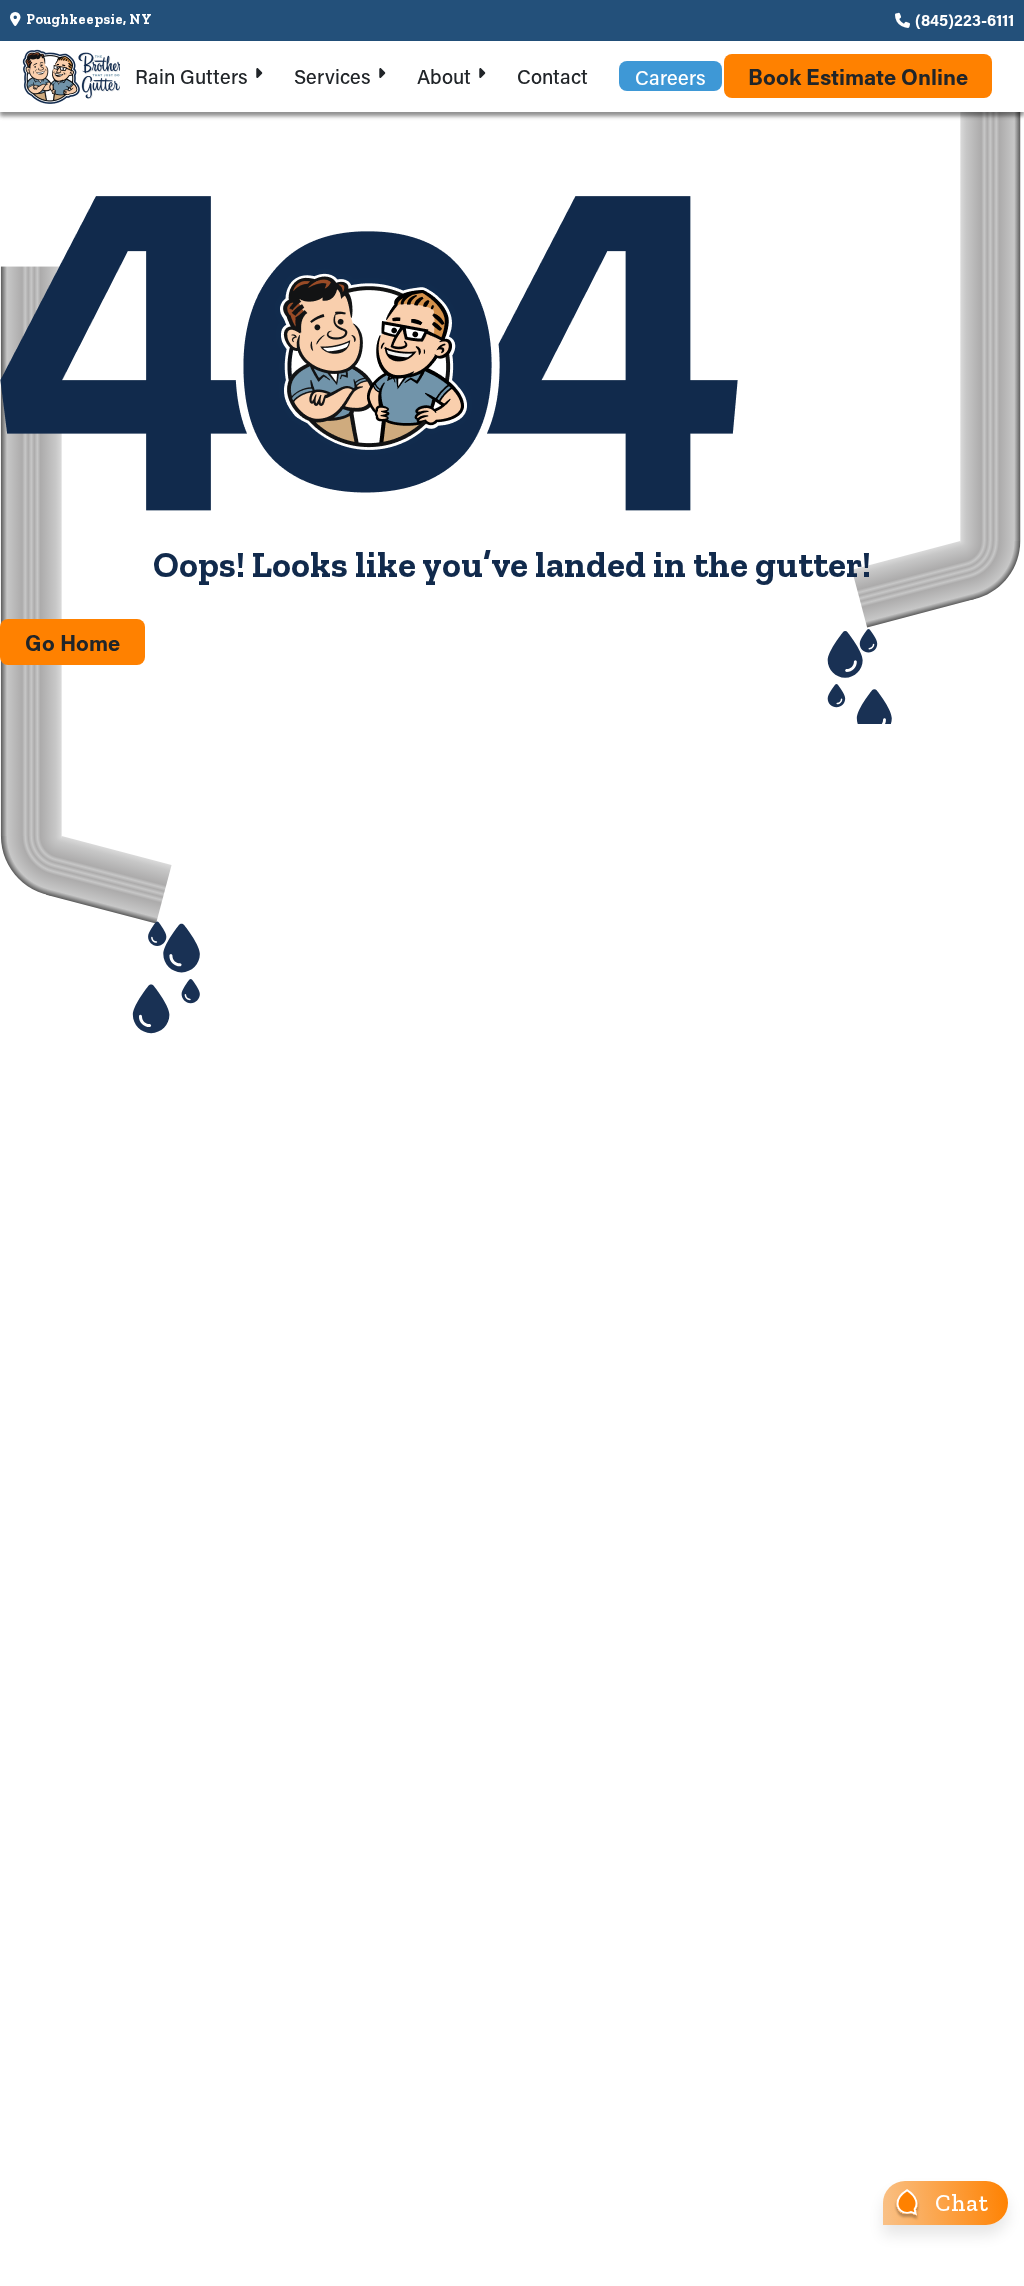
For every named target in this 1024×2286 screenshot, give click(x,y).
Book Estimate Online (858, 76)
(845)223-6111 (964, 19)
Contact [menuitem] (552, 76)
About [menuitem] (444, 76)
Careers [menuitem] (670, 77)
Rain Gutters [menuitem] (191, 76)
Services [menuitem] (332, 76)
